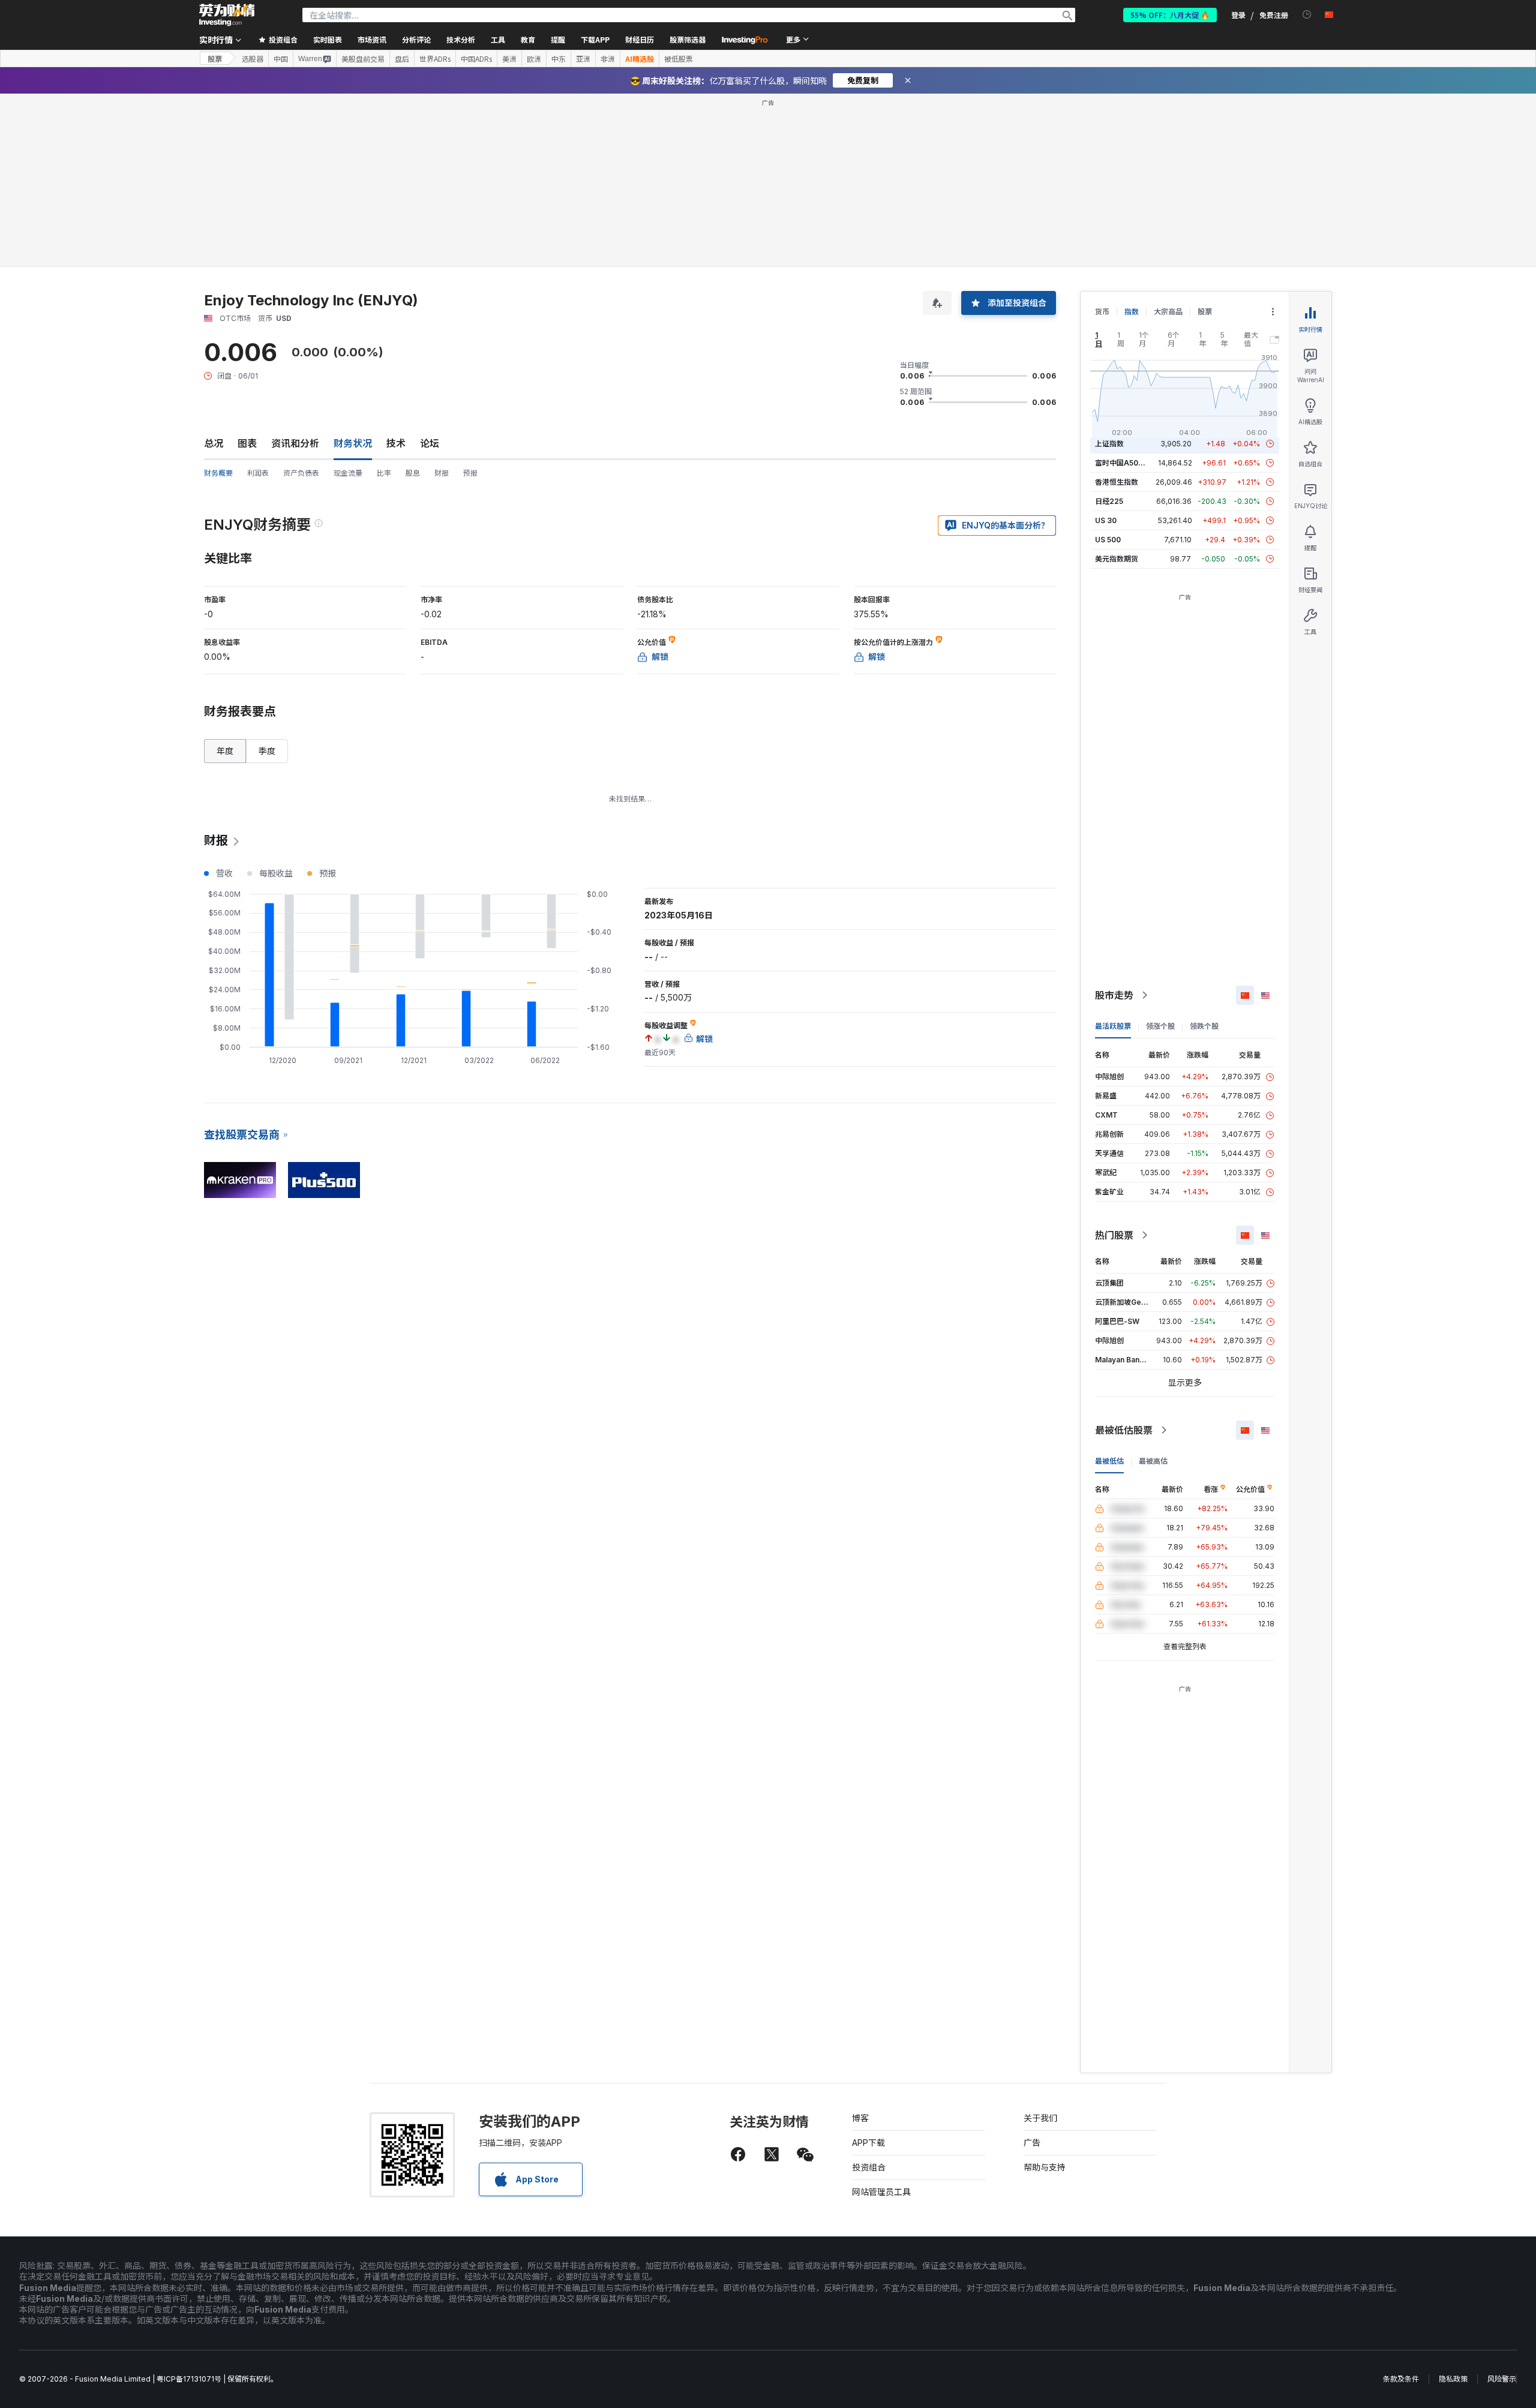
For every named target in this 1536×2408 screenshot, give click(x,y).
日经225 (1109, 501)
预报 (470, 473)
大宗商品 (1168, 312)
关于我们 (1040, 2118)
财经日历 (640, 39)
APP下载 (868, 2143)
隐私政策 (1453, 2379)
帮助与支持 (1045, 2167)
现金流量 (348, 473)
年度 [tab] (225, 751)
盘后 (402, 59)
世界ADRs (435, 59)
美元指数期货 (1117, 559)
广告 (1032, 2143)
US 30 (1106, 520)
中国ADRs (476, 59)
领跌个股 (1204, 1026)
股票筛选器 (688, 39)
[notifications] (1307, 15)
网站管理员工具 (881, 2192)
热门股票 (1114, 1235)
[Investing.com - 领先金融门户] (227, 15)
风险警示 (1502, 2379)
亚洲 (583, 59)
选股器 (253, 59)
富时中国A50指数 (1124, 463)
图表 (247, 443)
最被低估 (1109, 1461)
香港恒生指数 (1117, 482)
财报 (442, 473)
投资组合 (869, 2167)
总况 (214, 443)
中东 (559, 59)
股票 (215, 58)
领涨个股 (1160, 1026)
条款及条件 (1401, 2379)
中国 (281, 59)
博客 (860, 2118)
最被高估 (1153, 1461)
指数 (1132, 312)
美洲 (509, 59)
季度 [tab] (267, 751)
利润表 (258, 473)
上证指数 (1109, 444)
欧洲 (534, 59)
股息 (413, 473)
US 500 (1108, 540)
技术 (396, 443)
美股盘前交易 (363, 59)
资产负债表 (301, 473)
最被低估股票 (1124, 1430)
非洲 (608, 59)
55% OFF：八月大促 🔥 (1170, 15)
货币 (1102, 312)
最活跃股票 (1113, 1026)
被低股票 (679, 59)
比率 (384, 473)
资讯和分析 (295, 443)
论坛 (430, 443)
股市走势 (1114, 995)
